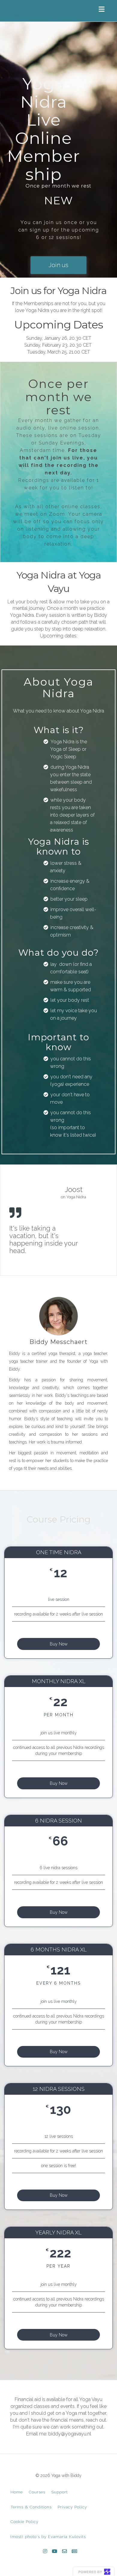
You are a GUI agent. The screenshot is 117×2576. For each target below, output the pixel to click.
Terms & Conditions (31, 2507)
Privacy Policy (72, 2507)
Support (60, 2492)
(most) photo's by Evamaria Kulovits (48, 2537)
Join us (58, 265)
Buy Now (59, 1644)
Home (17, 2492)
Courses (37, 2492)
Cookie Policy (24, 2522)
